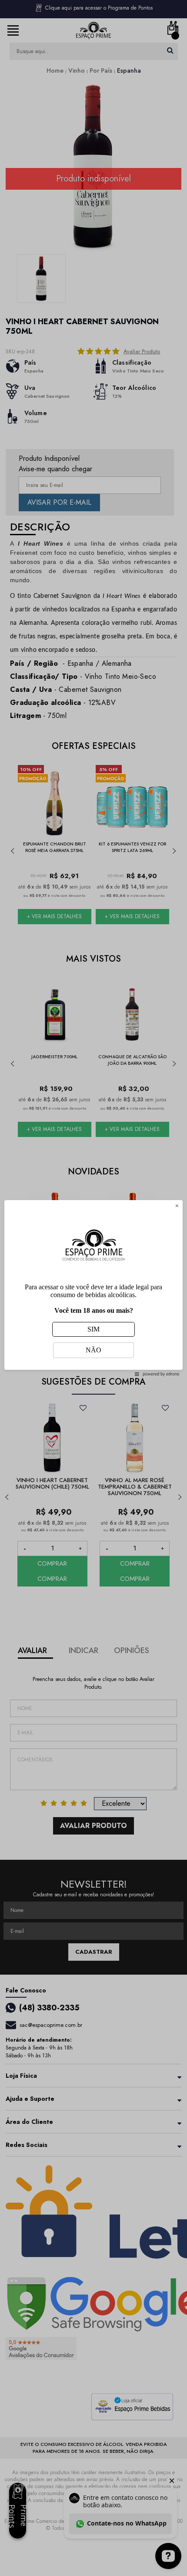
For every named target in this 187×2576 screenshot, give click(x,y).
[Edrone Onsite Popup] (93, 1288)
